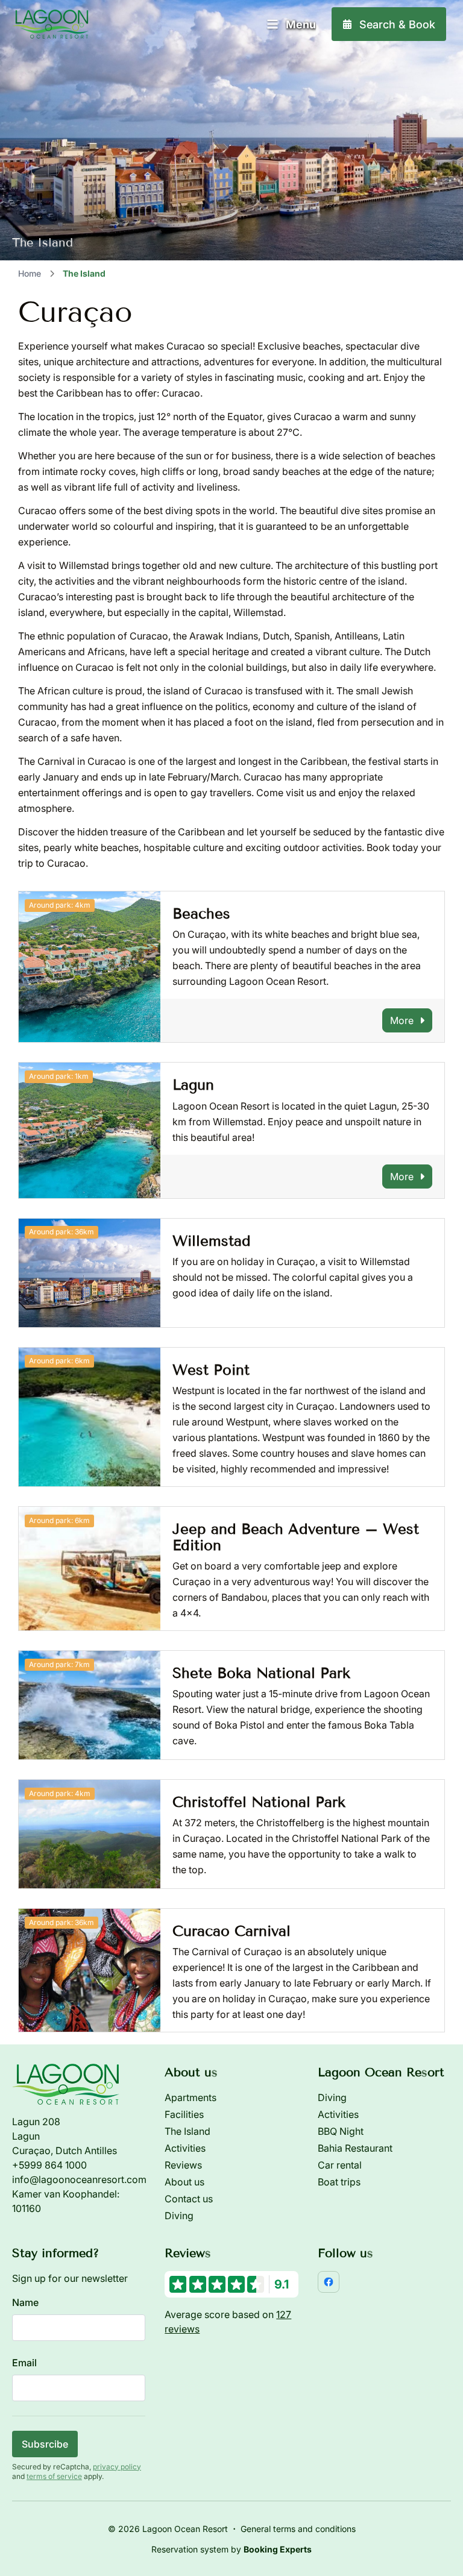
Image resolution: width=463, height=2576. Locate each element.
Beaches (201, 913)
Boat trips (339, 2182)
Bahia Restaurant (355, 2148)
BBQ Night (341, 2131)
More (402, 1020)
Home (30, 273)
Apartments (191, 2097)
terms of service (54, 2476)
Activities (185, 2148)
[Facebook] (329, 2282)
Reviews (183, 2165)
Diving (179, 2216)
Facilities (184, 2114)
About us (184, 2182)
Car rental (340, 2165)
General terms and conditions (298, 2529)
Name (25, 2302)
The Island (187, 2131)
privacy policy (117, 2467)
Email (24, 2363)
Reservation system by (231, 2549)
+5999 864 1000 (49, 2165)
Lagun (193, 1085)
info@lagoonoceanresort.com (79, 2179)
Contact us (189, 2199)
